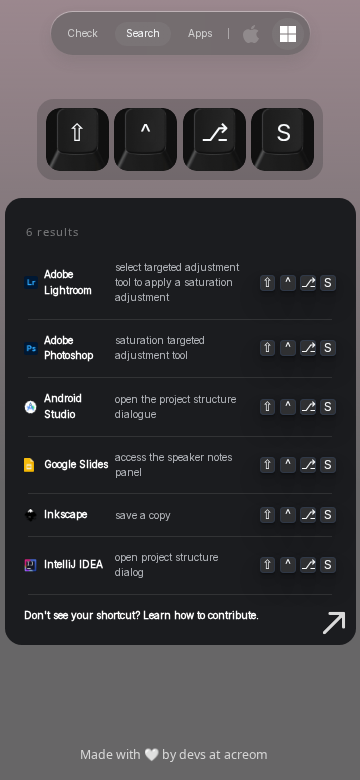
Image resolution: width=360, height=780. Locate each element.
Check (82, 33)
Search (143, 33)
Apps (200, 33)
